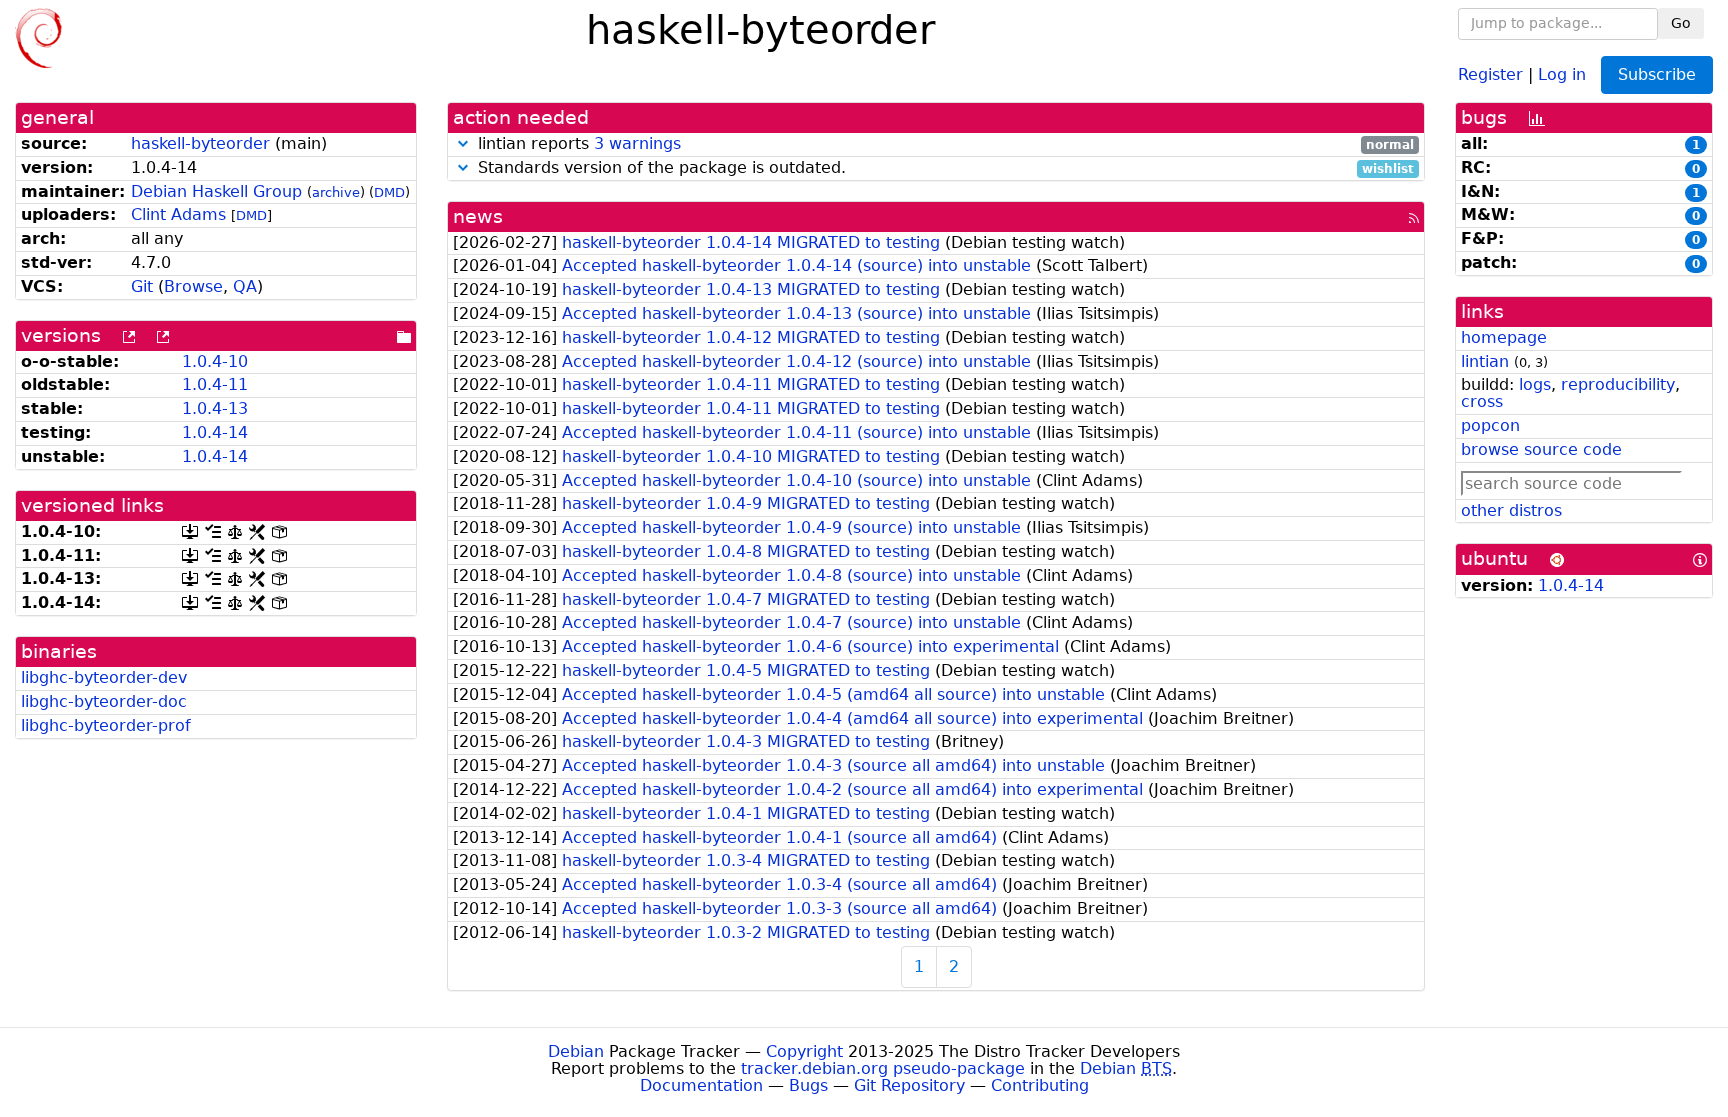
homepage (1504, 337)
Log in (1562, 73)
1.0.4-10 (215, 361)
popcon (1490, 425)
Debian (576, 1051)
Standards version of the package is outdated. (943, 168)
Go (1681, 23)
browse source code (1541, 449)
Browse (193, 286)
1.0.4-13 (215, 408)
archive (336, 192)
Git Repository (909, 1085)
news (478, 216)
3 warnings (637, 143)
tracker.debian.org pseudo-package (883, 1068)
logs (1535, 384)
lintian (1485, 361)
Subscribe (1657, 74)
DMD (389, 192)
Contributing (1040, 1085)
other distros (1511, 510)
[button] (463, 143)
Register (1490, 73)
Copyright (804, 1051)
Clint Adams (178, 214)
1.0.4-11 (215, 384)
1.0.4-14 (215, 432)
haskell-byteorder (200, 143)
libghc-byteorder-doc (104, 701)
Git (142, 286)
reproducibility (1618, 384)
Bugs (808, 1085)
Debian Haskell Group (216, 191)
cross (1482, 401)
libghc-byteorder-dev (104, 677)
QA (245, 286)
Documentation (701, 1085)
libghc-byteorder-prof (106, 725)
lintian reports (943, 144)
